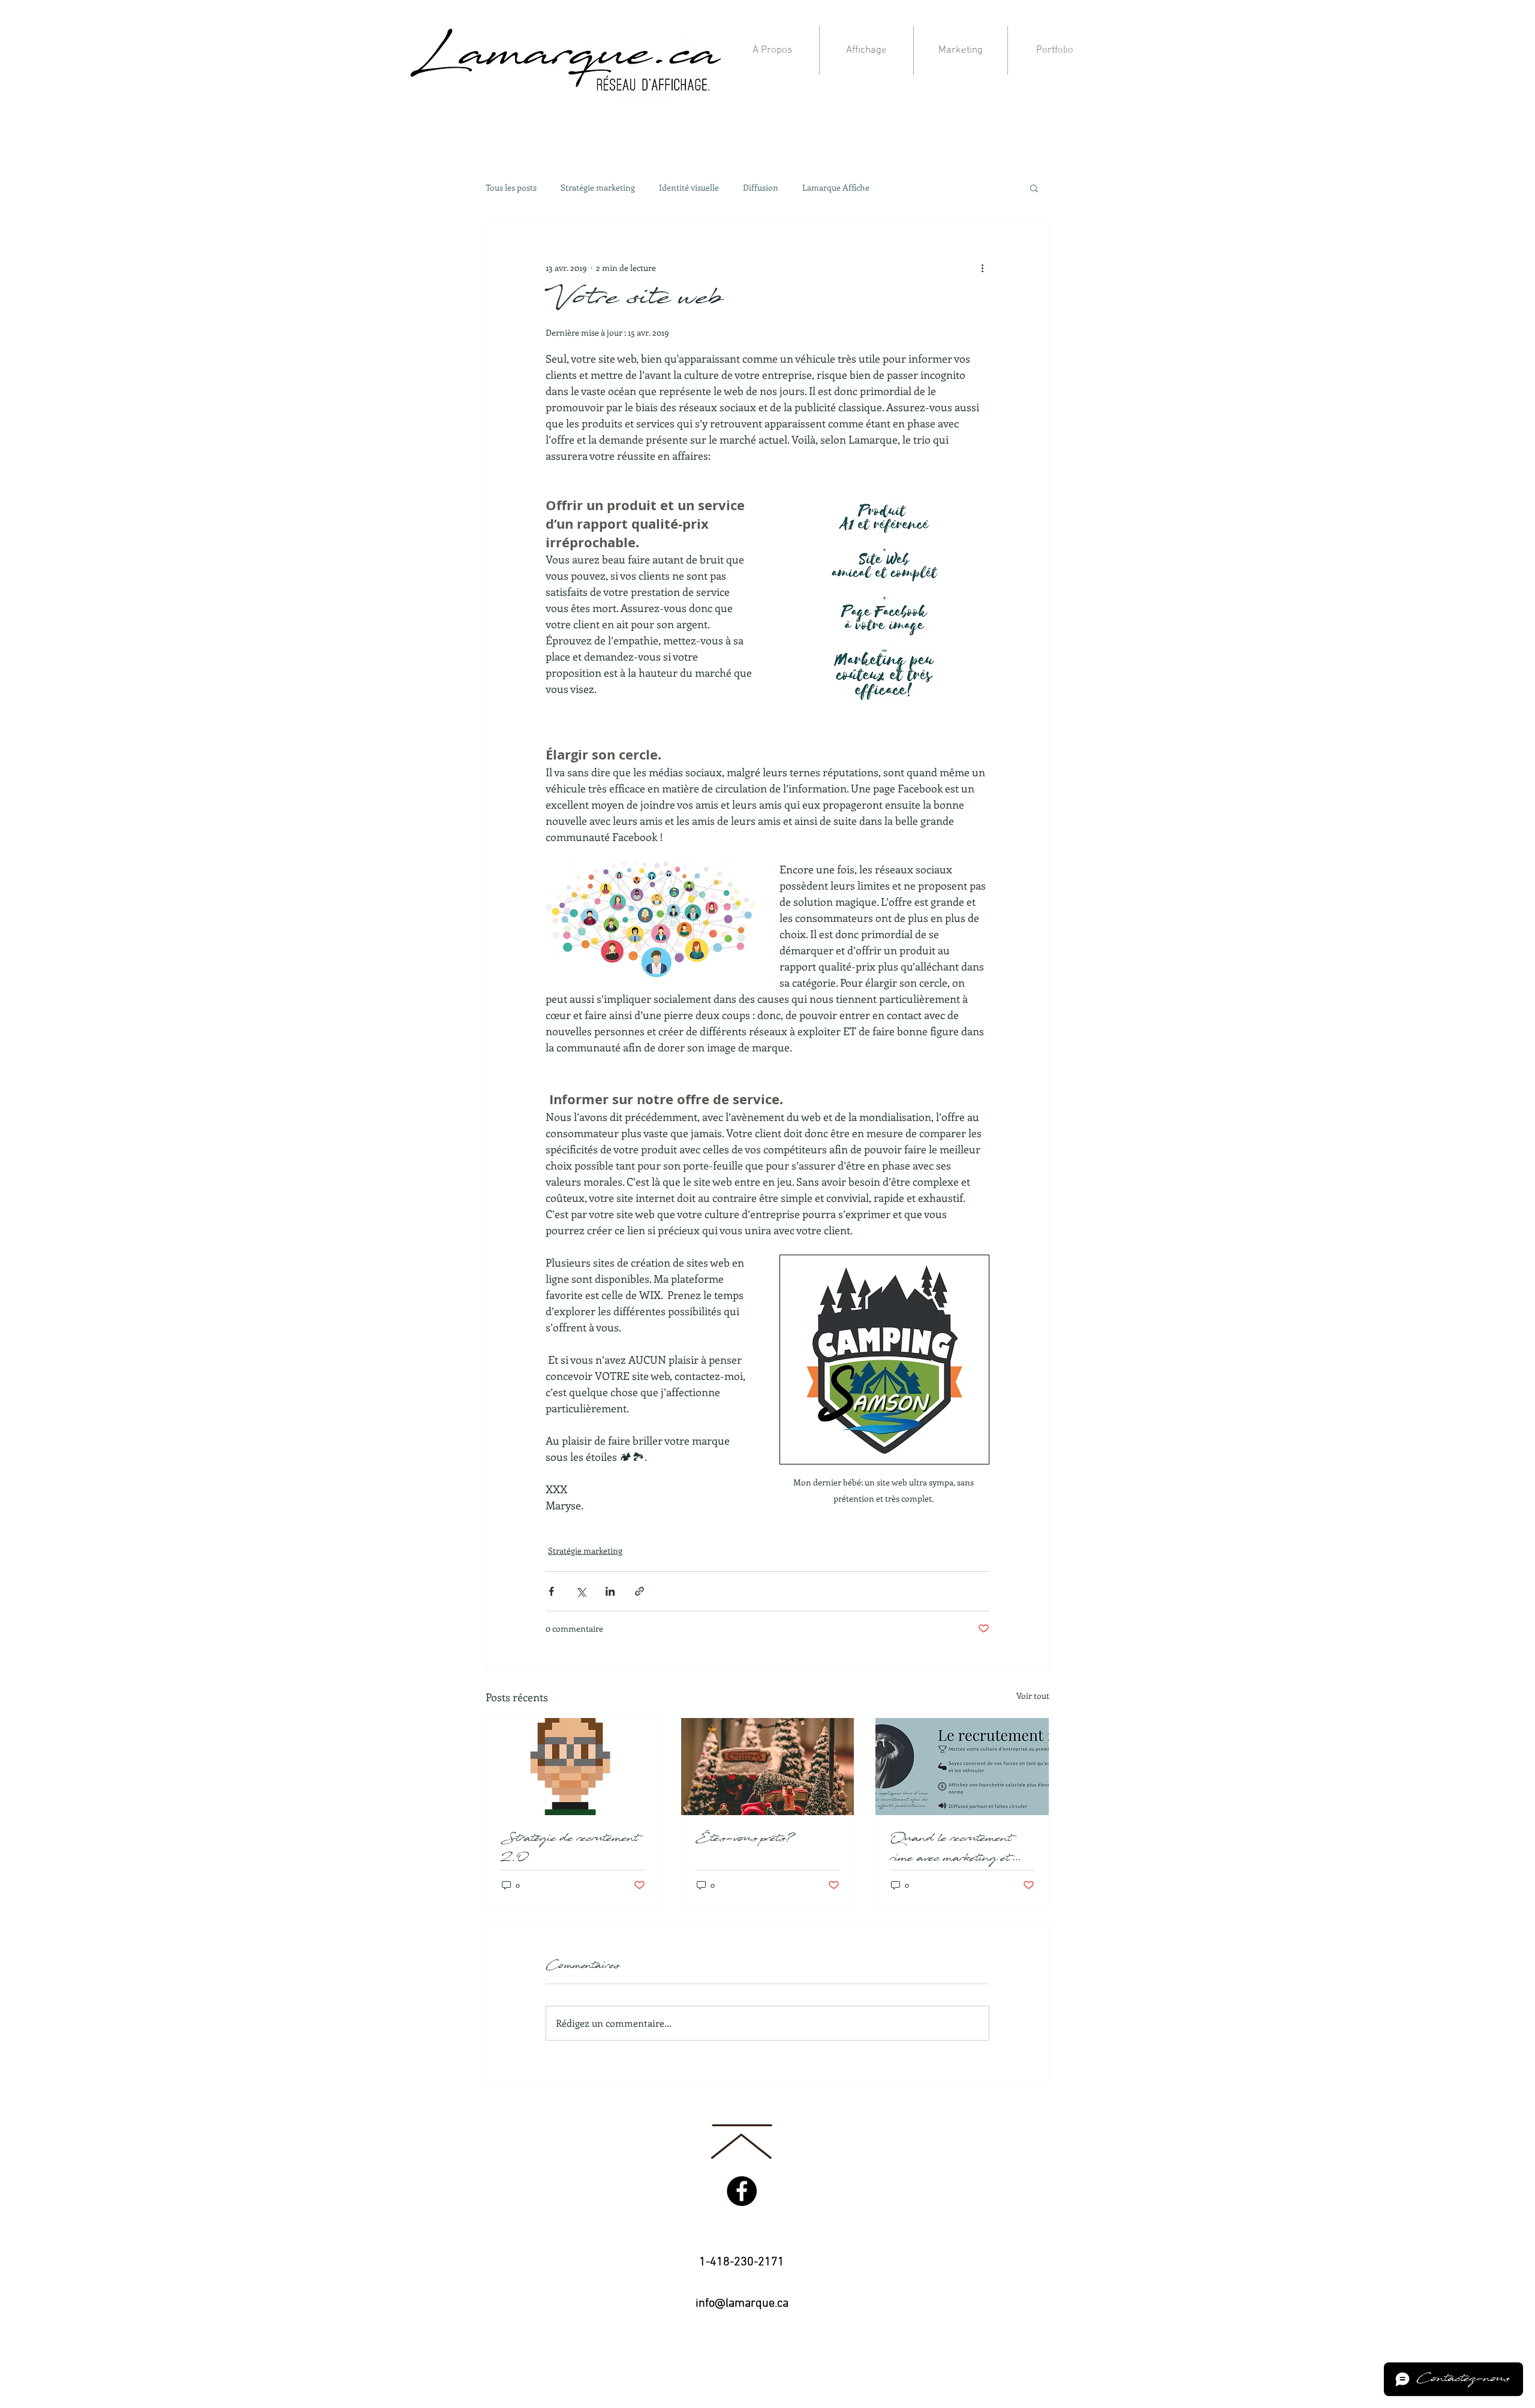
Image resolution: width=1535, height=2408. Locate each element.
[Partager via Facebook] (551, 1591)
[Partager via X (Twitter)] (581, 1591)
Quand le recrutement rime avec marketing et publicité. (952, 1849)
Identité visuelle (689, 188)
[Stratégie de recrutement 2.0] (573, 1767)
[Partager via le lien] (639, 1591)
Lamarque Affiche (836, 188)
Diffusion (761, 188)
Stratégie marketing (598, 188)
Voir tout (1033, 1696)
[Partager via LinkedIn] (610, 1591)
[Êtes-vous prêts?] (768, 1767)
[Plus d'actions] (982, 267)
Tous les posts (511, 188)
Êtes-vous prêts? (745, 1839)
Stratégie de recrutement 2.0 (570, 1849)
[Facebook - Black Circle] (742, 2191)
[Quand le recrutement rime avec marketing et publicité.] (962, 1767)
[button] (1034, 188)
